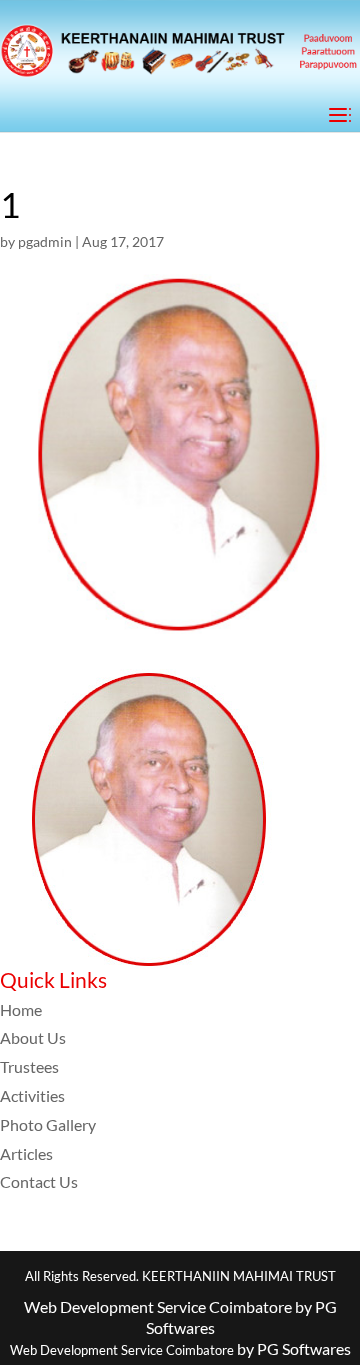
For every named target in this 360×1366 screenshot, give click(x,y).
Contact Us (39, 1181)
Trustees (29, 1066)
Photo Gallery (48, 1124)
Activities (32, 1095)
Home (21, 1009)
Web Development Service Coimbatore (122, 1350)
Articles (26, 1153)
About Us (33, 1037)
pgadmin (45, 241)
